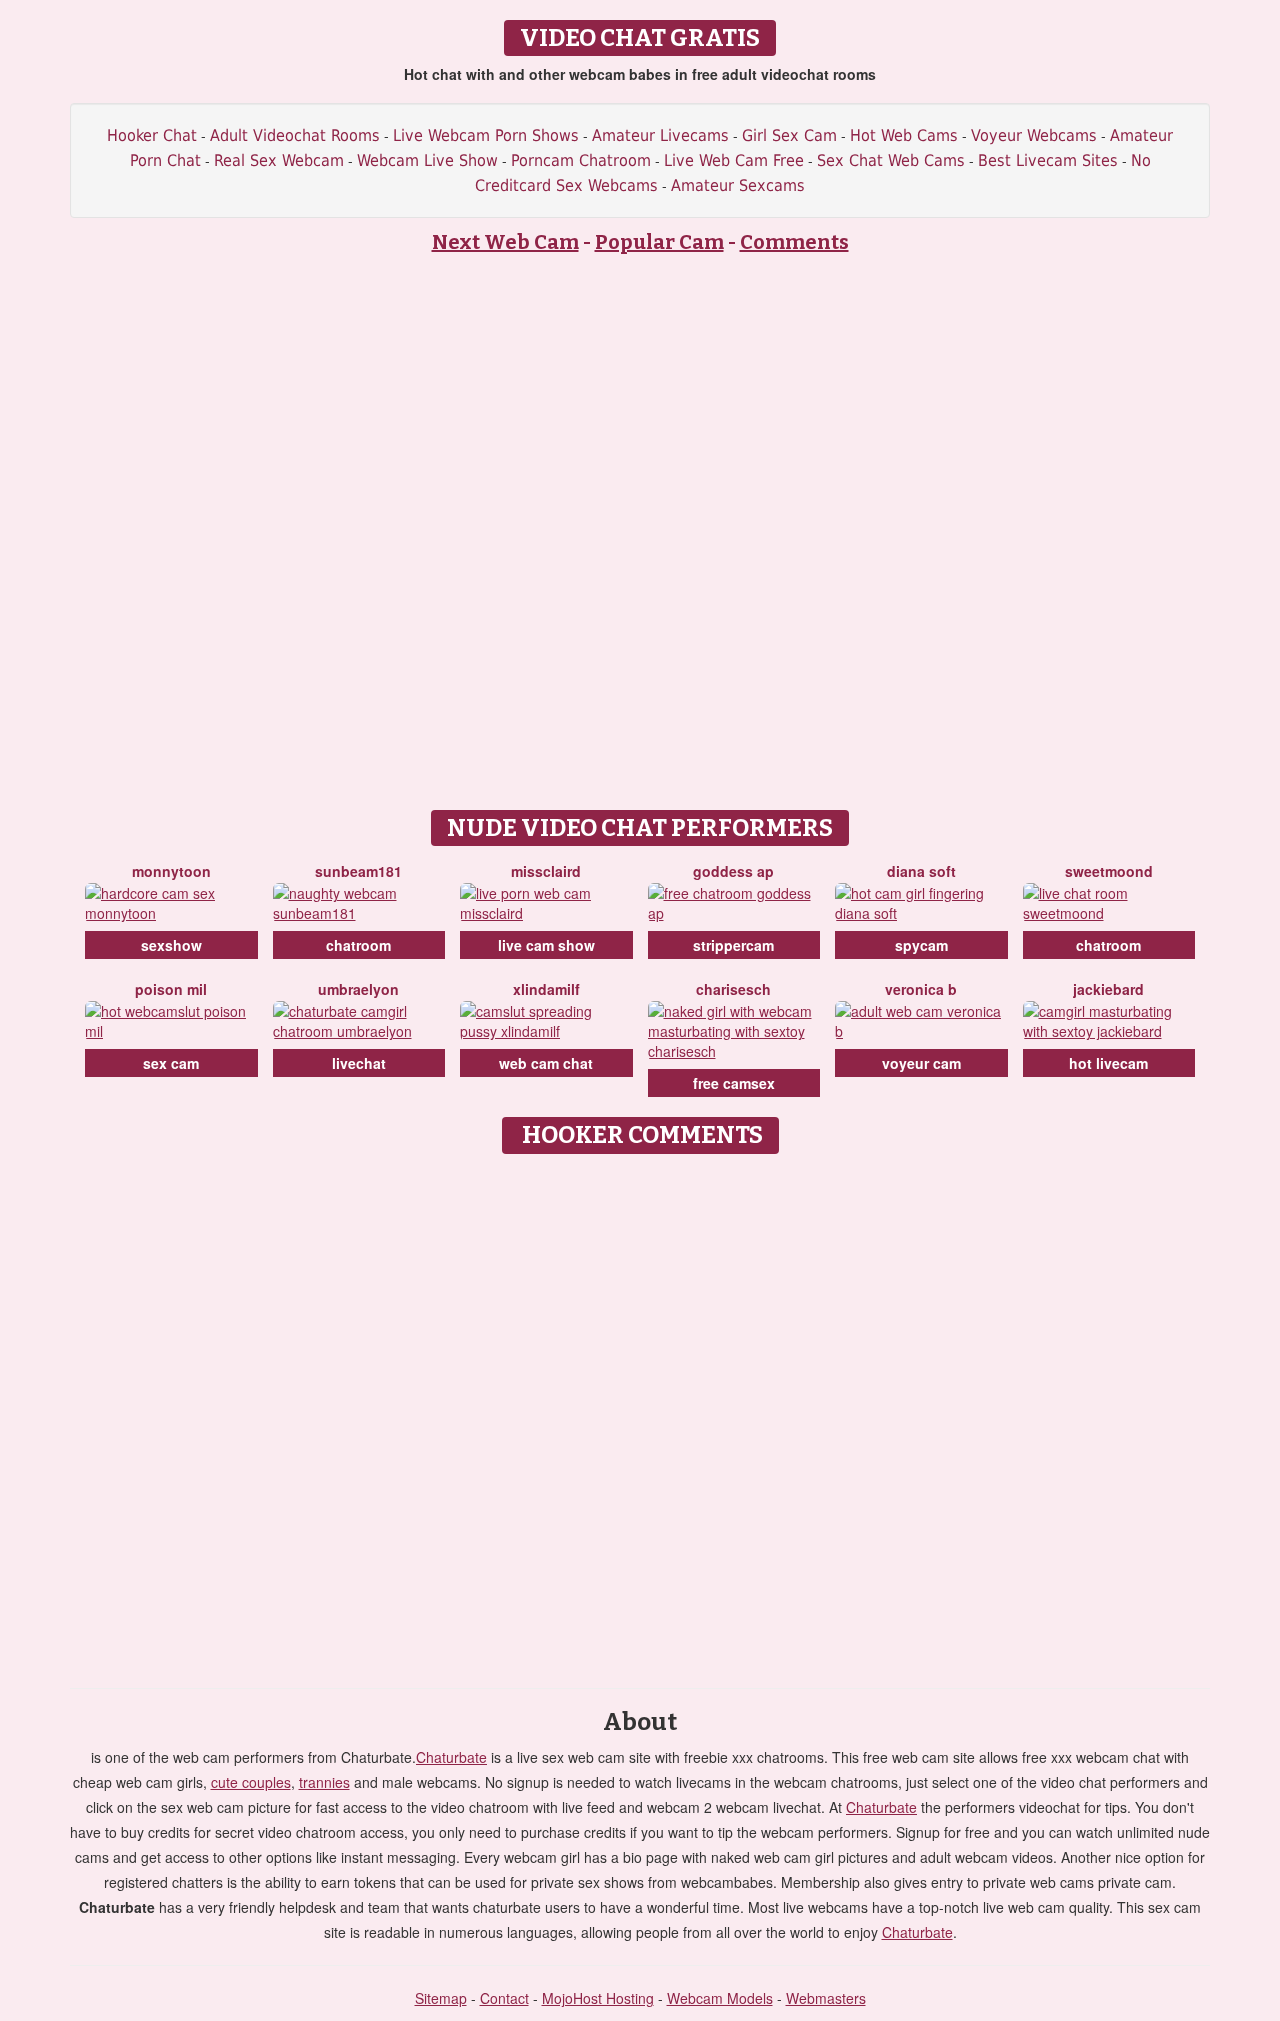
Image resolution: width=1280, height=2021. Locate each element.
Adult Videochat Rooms (295, 135)
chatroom (358, 945)
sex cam (171, 1063)
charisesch (733, 989)
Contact (504, 1998)
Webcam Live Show (427, 160)
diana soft (921, 871)
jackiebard (1108, 989)
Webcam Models (720, 1998)
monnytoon (171, 871)
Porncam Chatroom (581, 160)
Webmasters (826, 1998)
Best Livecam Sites (1048, 160)
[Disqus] (640, 1414)
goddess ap (733, 871)
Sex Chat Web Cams (891, 160)
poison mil (171, 989)
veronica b (921, 989)
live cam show (546, 945)
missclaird (546, 871)
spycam (921, 945)
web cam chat (546, 1063)
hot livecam (1108, 1063)
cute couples (251, 1782)
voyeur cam (921, 1063)
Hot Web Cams (904, 135)
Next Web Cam (505, 242)
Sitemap (441, 1998)
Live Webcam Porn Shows (486, 135)
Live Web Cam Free (734, 160)
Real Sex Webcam (279, 160)
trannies (324, 1782)
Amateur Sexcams (738, 185)
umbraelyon (358, 989)
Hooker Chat (152, 135)
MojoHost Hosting (598, 1998)
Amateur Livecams (660, 135)
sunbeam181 (358, 871)
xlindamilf (546, 989)
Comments (794, 242)
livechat (359, 1063)
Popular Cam (659, 242)
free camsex (734, 1083)
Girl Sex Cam (789, 135)
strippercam (733, 945)
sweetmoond (1109, 871)
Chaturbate (451, 1757)
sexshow (171, 945)
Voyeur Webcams (1034, 135)
